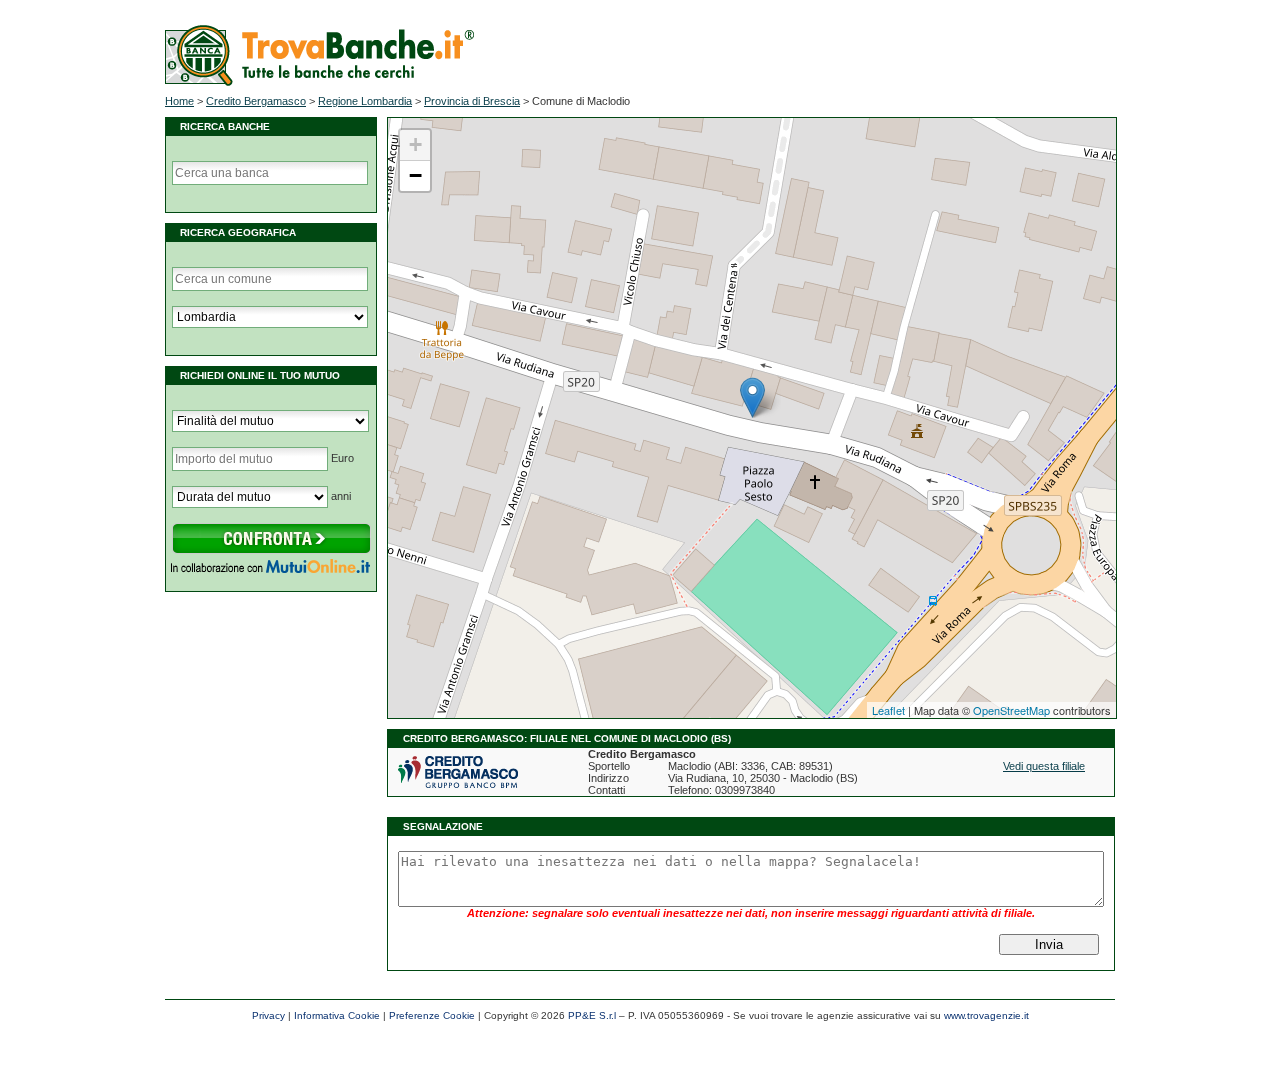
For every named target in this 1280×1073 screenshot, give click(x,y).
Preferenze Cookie (432, 1015)
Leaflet (888, 710)
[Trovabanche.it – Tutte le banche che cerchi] (319, 82)
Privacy (268, 1015)
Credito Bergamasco (256, 101)
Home (179, 101)
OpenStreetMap (1011, 710)
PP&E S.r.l (592, 1015)
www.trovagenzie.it (986, 1015)
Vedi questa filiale (1044, 766)
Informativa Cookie (337, 1015)
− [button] (415, 175)
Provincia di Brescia (472, 101)
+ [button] (415, 144)
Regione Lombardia (365, 101)
